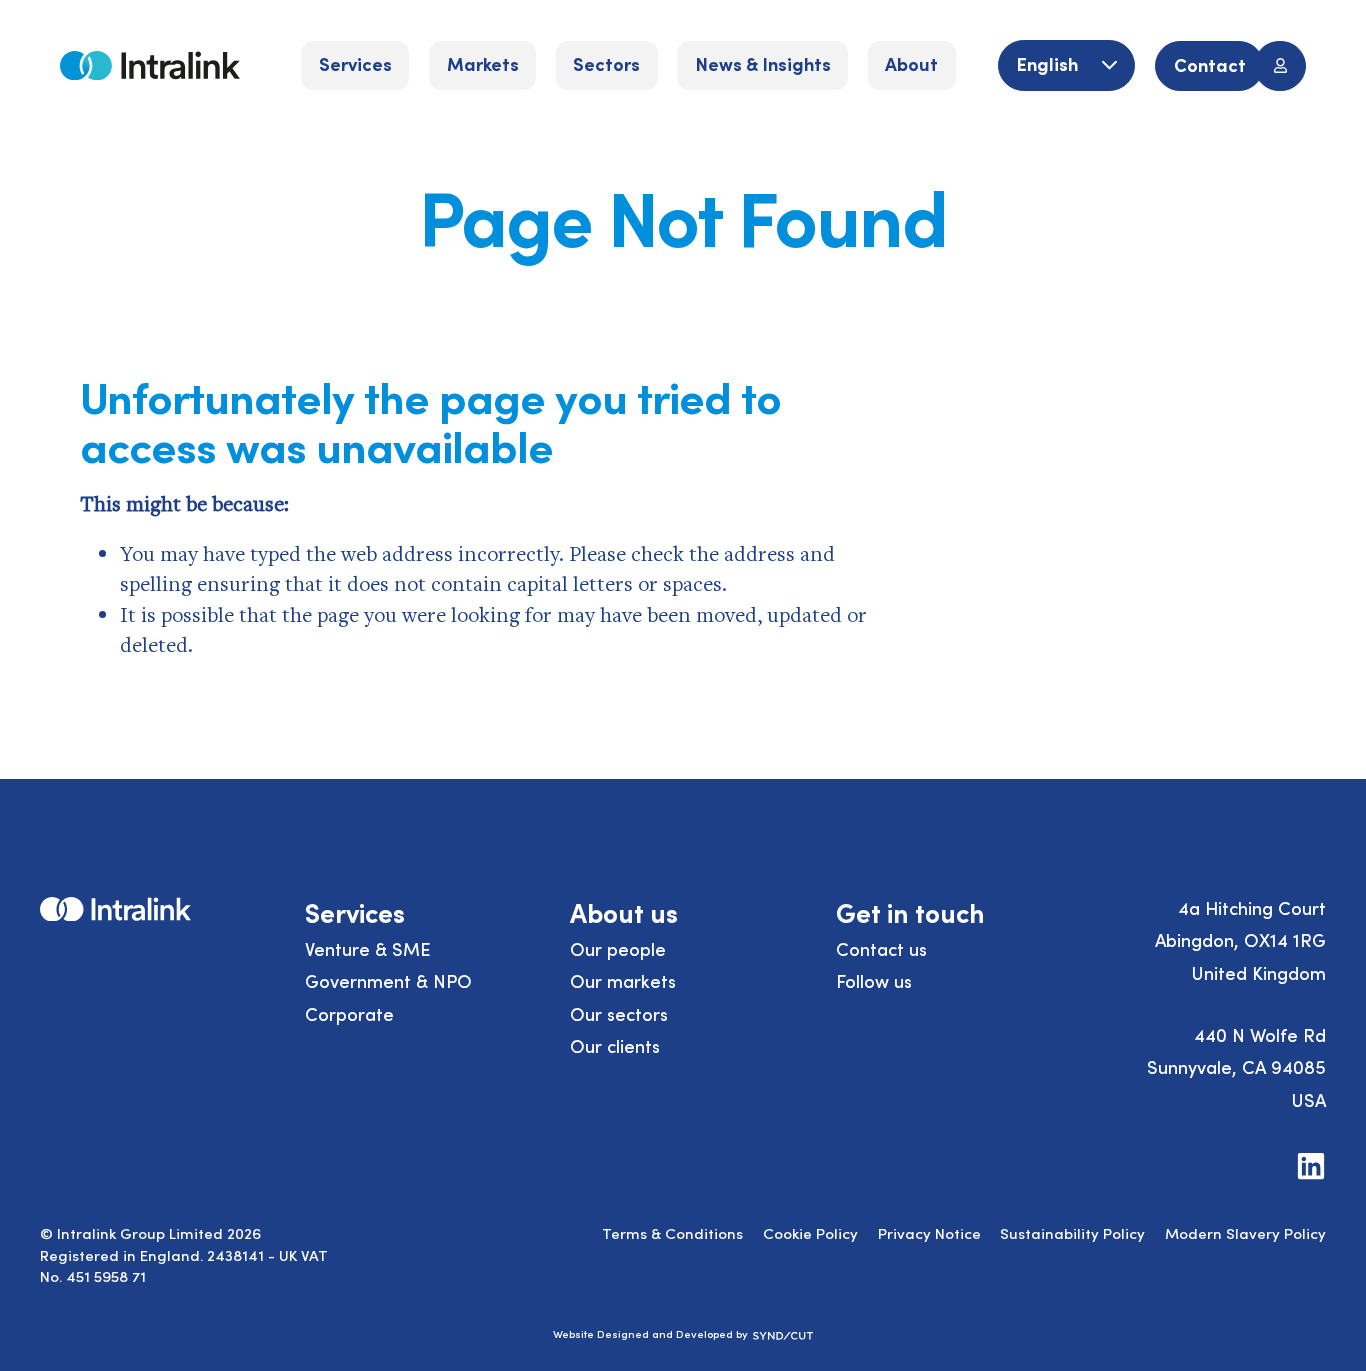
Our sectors (619, 1013)
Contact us (881, 948)
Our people (618, 948)
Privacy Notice (929, 1232)
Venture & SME (368, 948)
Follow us (874, 980)
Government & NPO (388, 980)
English (1049, 63)
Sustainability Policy (1072, 1232)
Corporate (349, 1013)
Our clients (615, 1045)
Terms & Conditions (672, 1232)
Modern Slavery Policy (1245, 1232)
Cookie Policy (810, 1232)
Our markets (623, 980)
